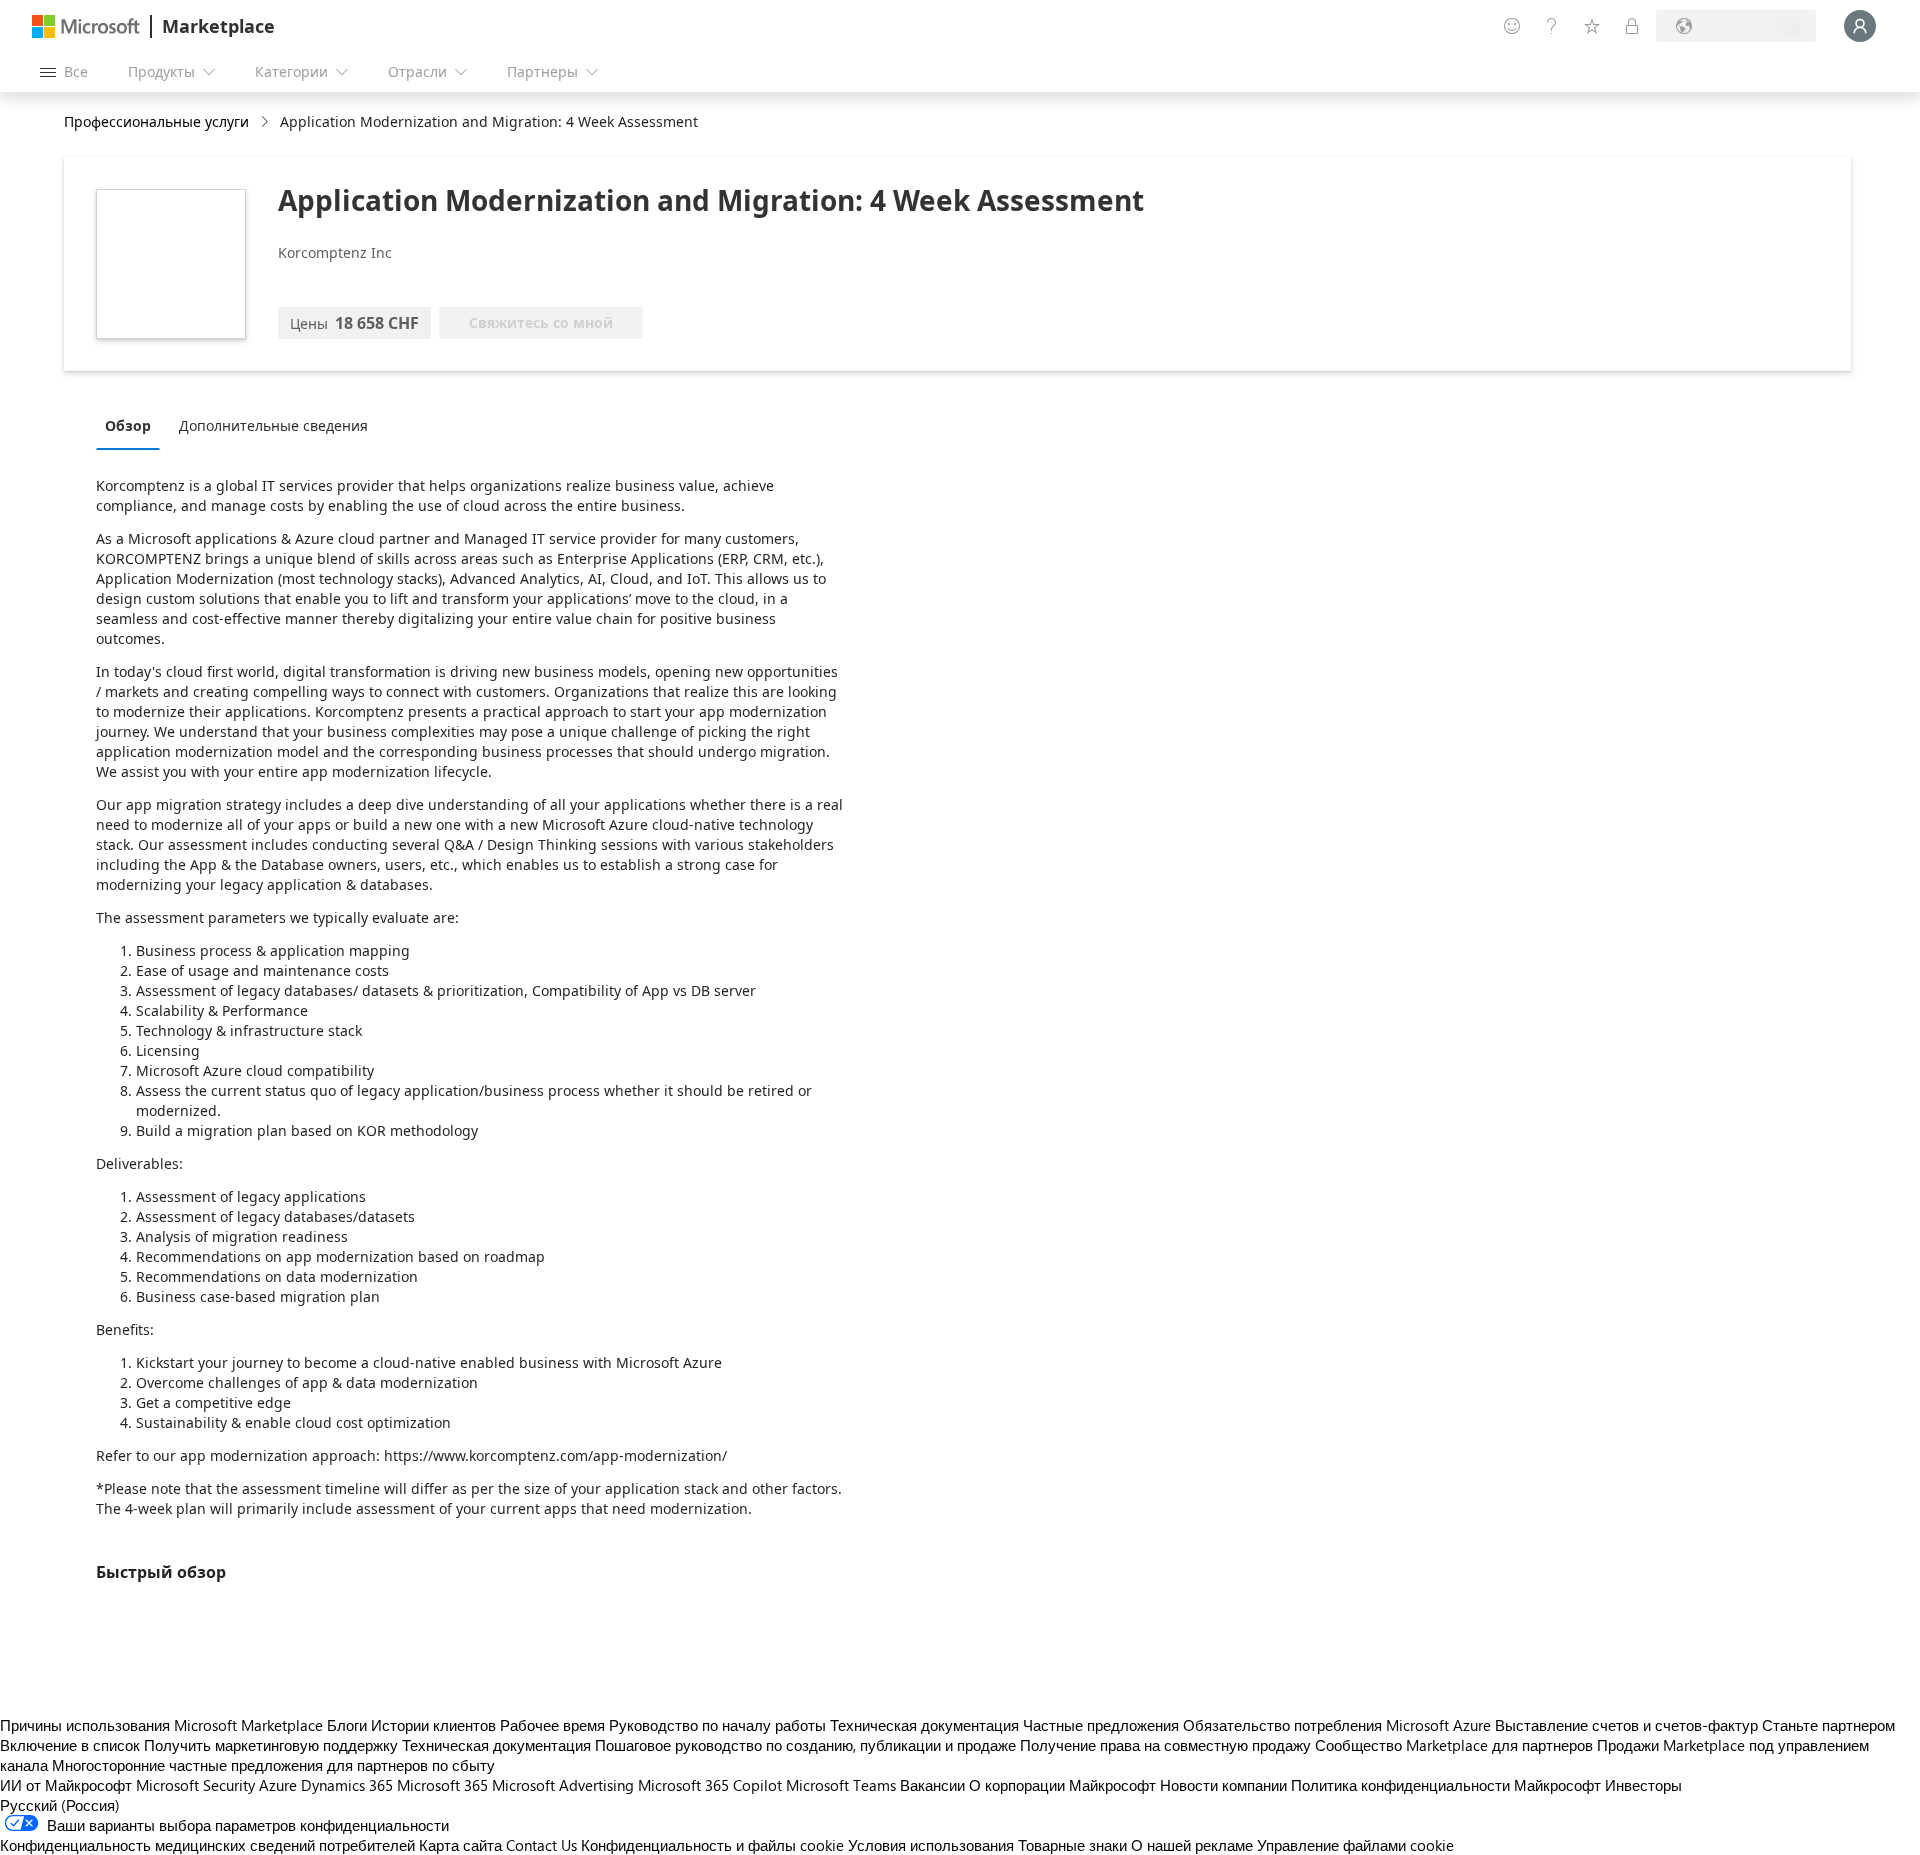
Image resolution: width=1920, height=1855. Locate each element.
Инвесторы (1643, 1785)
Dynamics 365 (347, 1785)
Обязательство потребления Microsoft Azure (1339, 1725)
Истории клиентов (433, 1725)
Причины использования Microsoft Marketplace (161, 1725)
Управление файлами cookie (1355, 1845)
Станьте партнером (1828, 1725)
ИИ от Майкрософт (66, 1785)
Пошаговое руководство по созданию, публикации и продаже (805, 1745)
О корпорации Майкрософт (1062, 1785)
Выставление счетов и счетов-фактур (1626, 1725)
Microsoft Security (195, 1785)
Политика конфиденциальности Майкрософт (1446, 1785)
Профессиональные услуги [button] (156, 121)
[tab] (133, 425)
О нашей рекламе (1192, 1845)
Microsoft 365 (442, 1785)
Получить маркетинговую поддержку (271, 1745)
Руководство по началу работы (717, 1725)
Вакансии (932, 1785)
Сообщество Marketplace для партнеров (1454, 1745)
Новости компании (1223, 1785)
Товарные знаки (1072, 1845)
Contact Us (541, 1845)
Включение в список (70, 1745)
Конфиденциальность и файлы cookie (712, 1845)
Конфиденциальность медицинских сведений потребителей (207, 1845)
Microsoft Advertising (563, 1785)
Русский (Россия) (60, 1805)
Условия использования (931, 1845)
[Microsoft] (86, 26)
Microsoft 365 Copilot (710, 1785)
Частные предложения (1101, 1725)
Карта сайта (460, 1845)
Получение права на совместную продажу (1165, 1745)
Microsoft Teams (841, 1785)
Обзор (128, 425)
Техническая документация (924, 1725)
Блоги (347, 1725)
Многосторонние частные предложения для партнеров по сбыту (273, 1765)
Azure (278, 1785)
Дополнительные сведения (273, 425)
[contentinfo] (266, 122)
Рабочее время (552, 1725)
